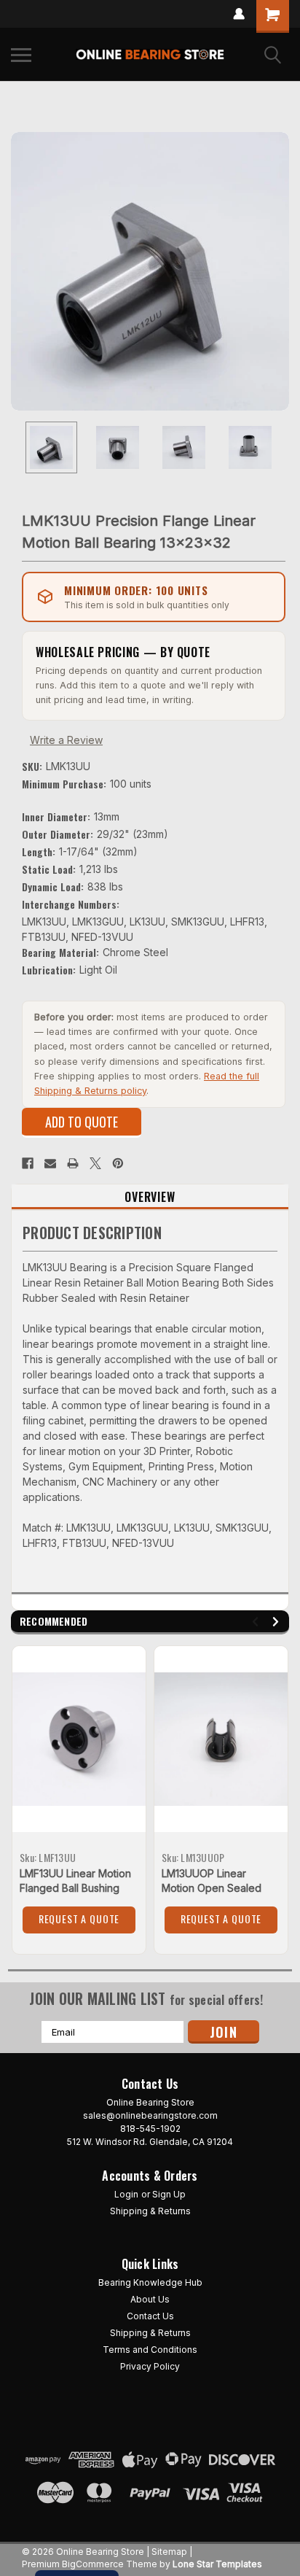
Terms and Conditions (150, 2350)
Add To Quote (82, 1122)
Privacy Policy (150, 2366)
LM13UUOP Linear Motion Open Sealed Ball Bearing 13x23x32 (214, 1888)
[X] (95, 1163)
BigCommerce (93, 2564)
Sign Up (169, 2194)
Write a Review (66, 740)
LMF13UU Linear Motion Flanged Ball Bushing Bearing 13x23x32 (75, 1888)
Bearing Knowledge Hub (150, 2282)
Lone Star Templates (217, 2564)
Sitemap (169, 2552)
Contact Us (150, 2316)
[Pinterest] (118, 1163)
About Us (150, 2299)
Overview (150, 1197)
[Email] (50, 1163)
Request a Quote (79, 1919)
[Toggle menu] (21, 55)
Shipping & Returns (150, 2211)
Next (278, 271)
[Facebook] (28, 1163)
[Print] (73, 1163)
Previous (22, 271)
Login (126, 2194)
